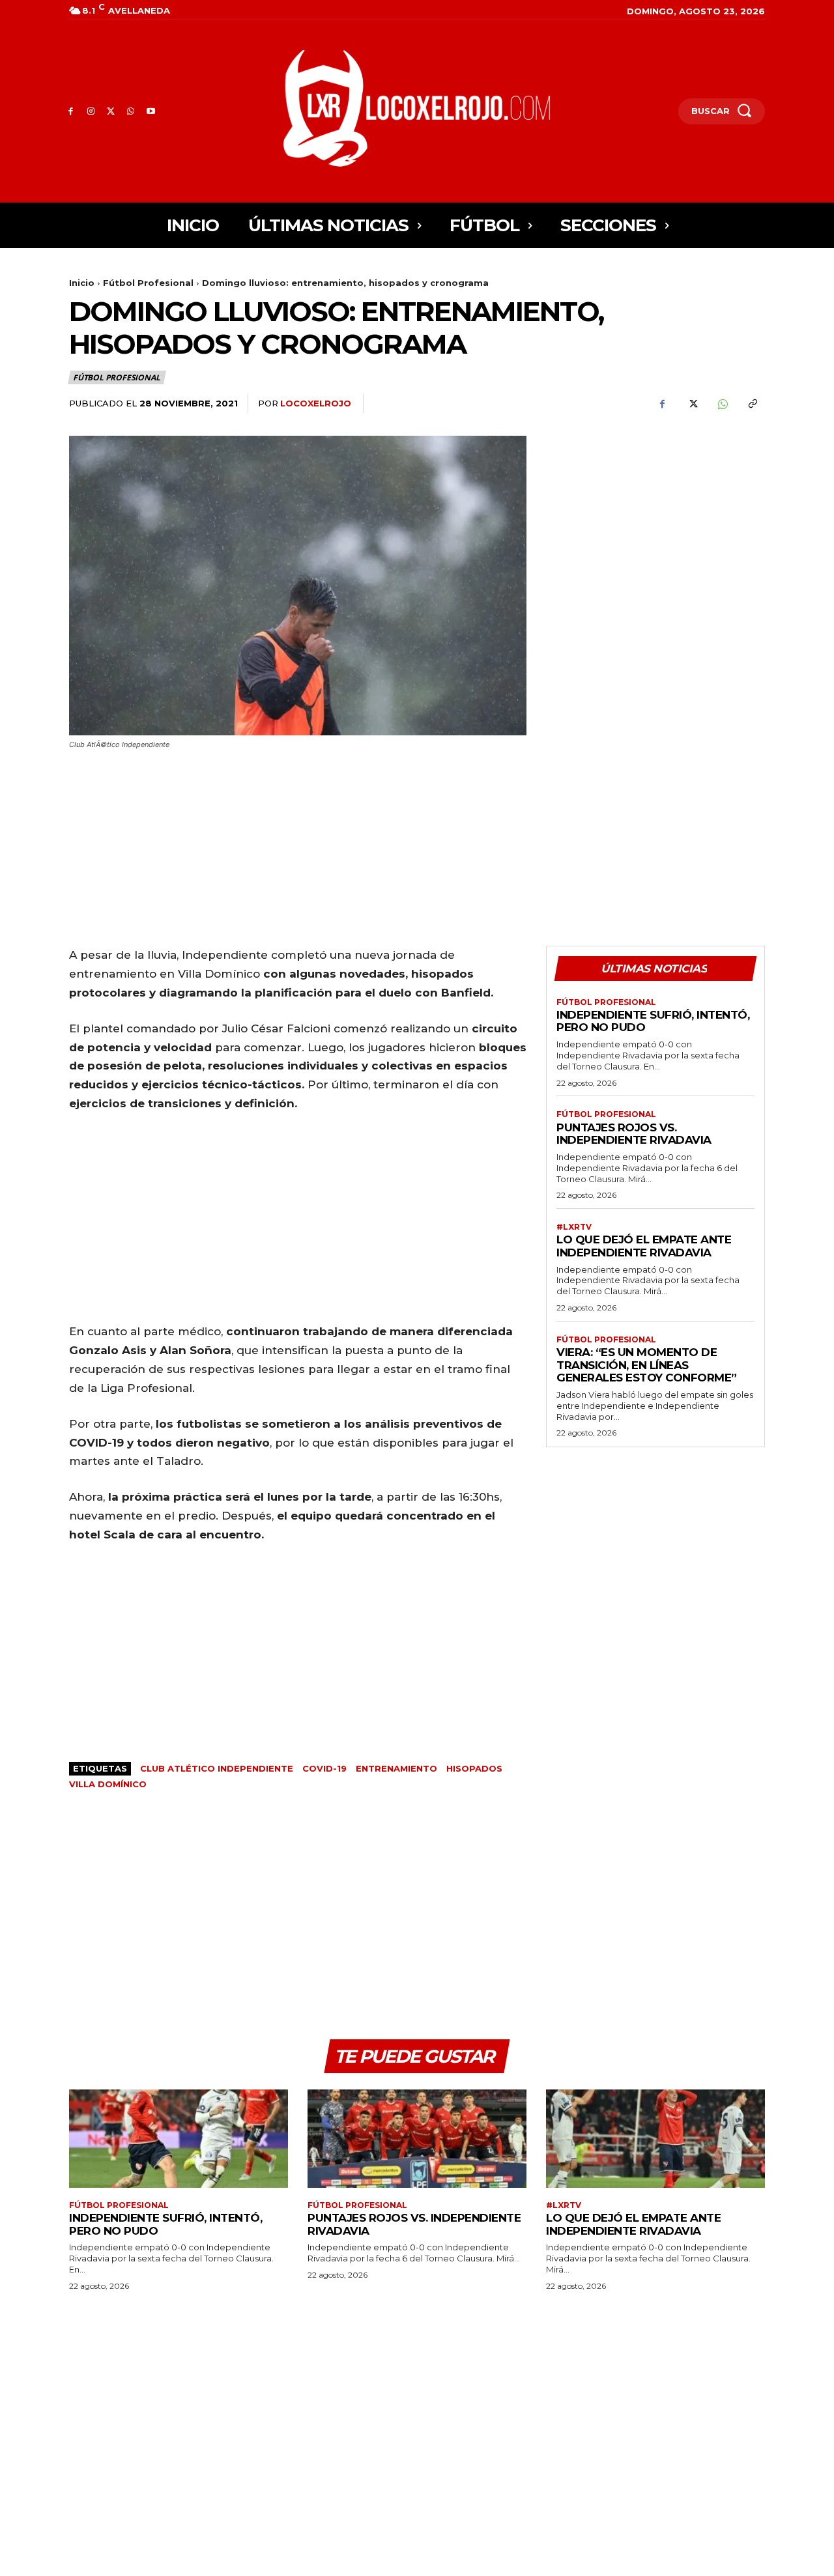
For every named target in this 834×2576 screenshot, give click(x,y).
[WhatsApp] (131, 112)
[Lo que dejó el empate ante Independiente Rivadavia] (655, 2139)
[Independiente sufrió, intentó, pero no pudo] (179, 2139)
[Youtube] (151, 112)
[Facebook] (71, 112)
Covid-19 (324, 1768)
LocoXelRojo (316, 403)
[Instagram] (91, 112)
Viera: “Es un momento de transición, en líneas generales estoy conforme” (647, 1365)
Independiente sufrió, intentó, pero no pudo (653, 1021)
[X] (111, 112)
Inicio (82, 283)
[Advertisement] (655, 527)
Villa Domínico (108, 1784)
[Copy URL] (752, 404)
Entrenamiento (396, 1768)
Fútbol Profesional (148, 283)
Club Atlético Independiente (217, 1768)
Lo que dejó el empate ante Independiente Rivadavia (644, 1246)
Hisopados (474, 1768)
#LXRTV (574, 1227)
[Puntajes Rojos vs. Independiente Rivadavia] (417, 2139)
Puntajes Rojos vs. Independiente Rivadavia (634, 1134)
